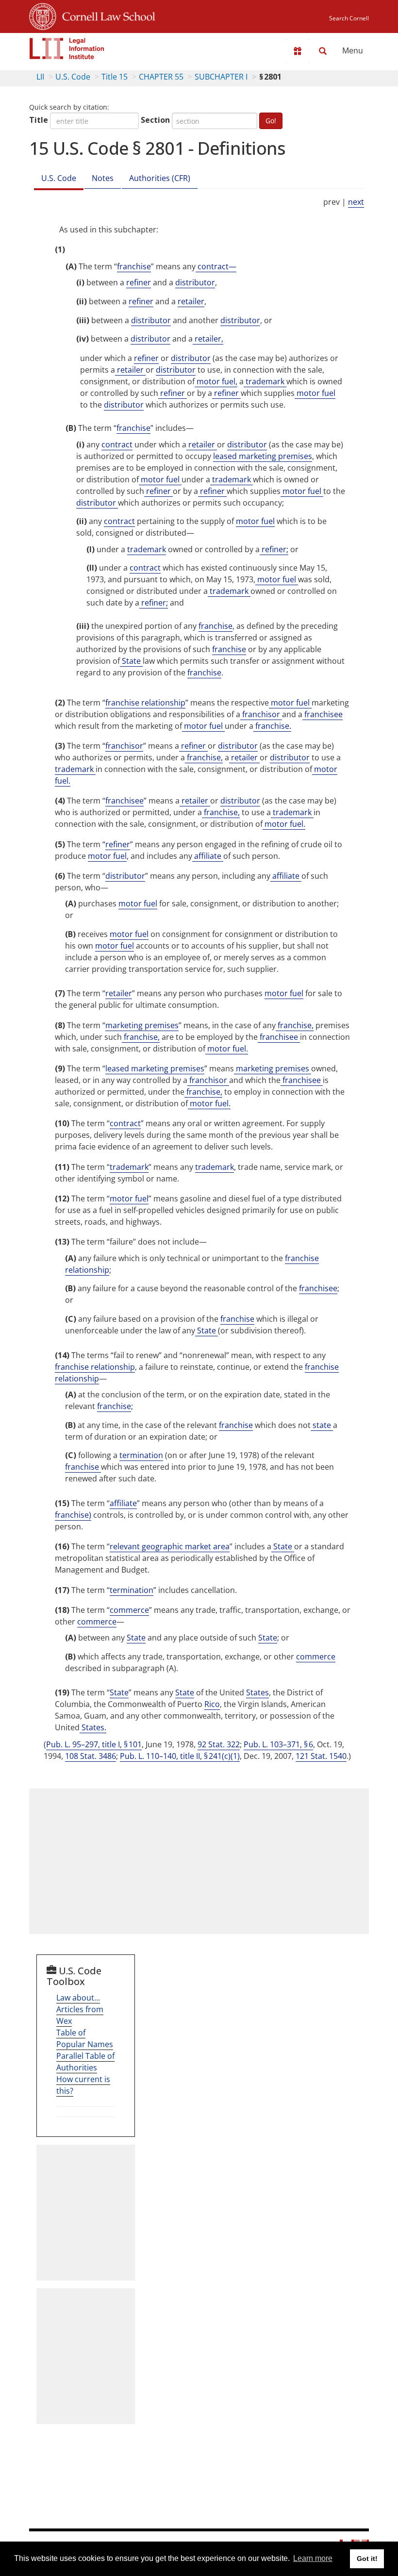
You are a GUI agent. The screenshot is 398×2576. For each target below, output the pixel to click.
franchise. (272, 726)
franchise (134, 266)
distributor (195, 282)
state (322, 1425)
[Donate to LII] (298, 51)
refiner (139, 282)
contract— (216, 266)
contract (117, 444)
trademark (265, 381)
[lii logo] (67, 49)
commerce (129, 1610)
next (356, 202)
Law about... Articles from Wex (80, 2009)
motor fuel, (216, 381)
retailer (191, 301)
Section (155, 120)
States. (93, 1727)
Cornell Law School (106, 15)
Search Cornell (349, 18)
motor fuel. (284, 824)
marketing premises (142, 1025)
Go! (271, 121)
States (257, 1692)
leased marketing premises (263, 456)
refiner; (274, 549)
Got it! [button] (367, 2559)
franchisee (323, 714)
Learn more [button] (313, 2558)
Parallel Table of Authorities (85, 2062)
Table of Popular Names (85, 2038)
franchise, (204, 757)
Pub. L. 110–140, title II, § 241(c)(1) (180, 1756)
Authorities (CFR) (160, 178)
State (131, 661)
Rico (212, 1704)
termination (141, 1455)
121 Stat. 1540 (321, 1756)
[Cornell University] (43, 15)
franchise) (73, 1515)
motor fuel (315, 393)
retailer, (208, 339)
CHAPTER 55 (161, 77)
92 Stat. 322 (219, 1744)
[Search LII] (323, 51)
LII (40, 77)
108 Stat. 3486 (91, 1756)
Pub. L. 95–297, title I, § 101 (94, 1744)
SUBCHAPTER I (221, 77)
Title (39, 120)
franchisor (261, 714)
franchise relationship (145, 703)
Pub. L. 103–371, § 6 (278, 1744)
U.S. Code (73, 77)
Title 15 (115, 77)
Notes (103, 178)
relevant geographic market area (170, 1546)
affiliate (208, 856)
